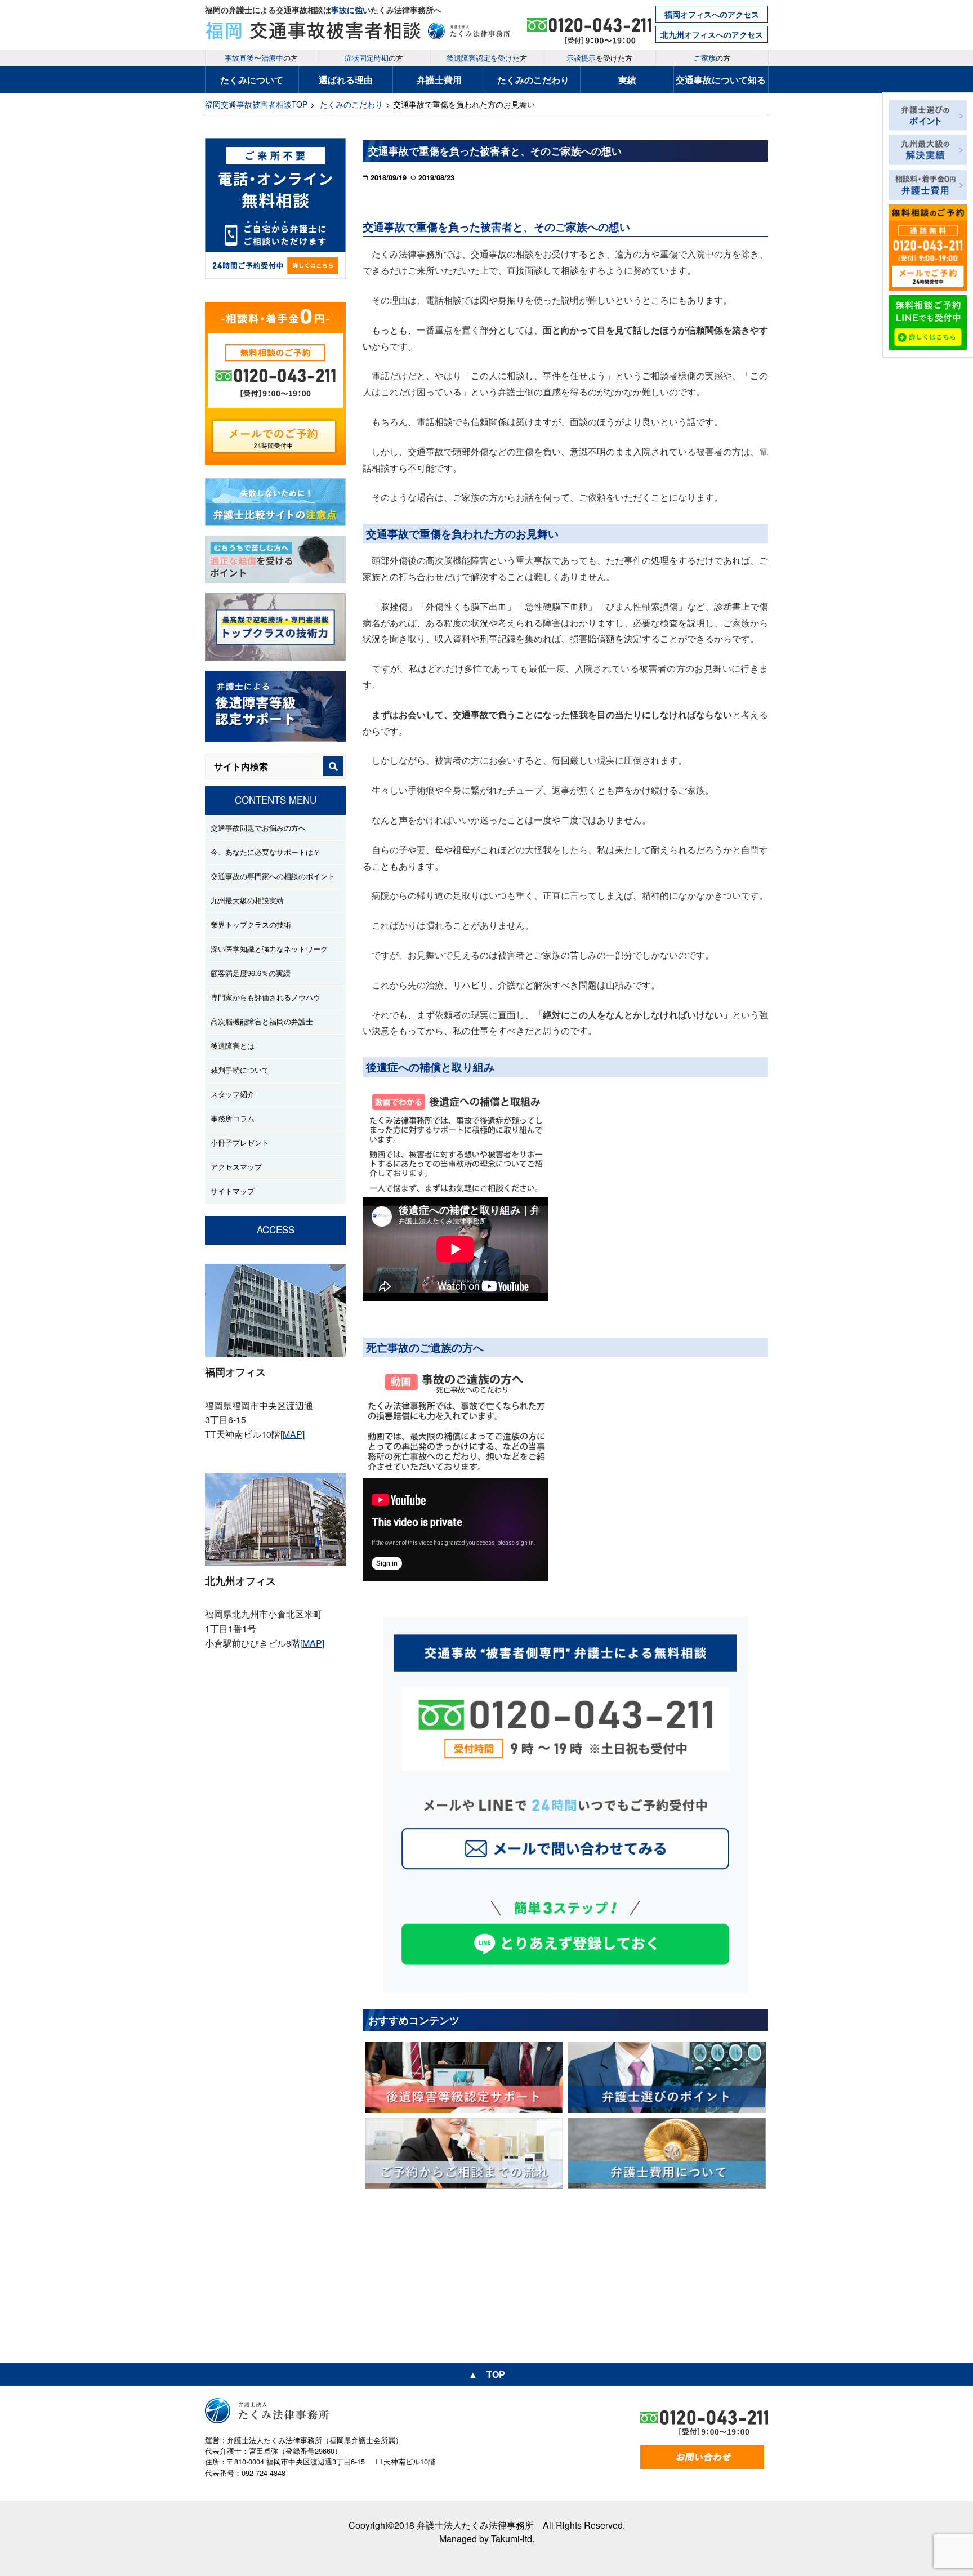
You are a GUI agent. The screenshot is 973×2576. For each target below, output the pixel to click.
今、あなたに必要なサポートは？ (265, 852)
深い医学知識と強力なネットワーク (269, 949)
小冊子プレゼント (240, 1142)
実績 (627, 80)
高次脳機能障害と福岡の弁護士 (262, 1021)
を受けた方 (599, 58)
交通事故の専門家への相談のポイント (273, 876)
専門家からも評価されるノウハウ (265, 997)
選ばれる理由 (346, 80)
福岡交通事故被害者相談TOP (256, 104)
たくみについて (252, 80)
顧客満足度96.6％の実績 (251, 973)
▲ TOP (487, 2374)
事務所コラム (233, 1118)
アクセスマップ (236, 1167)
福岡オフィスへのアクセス (712, 14)
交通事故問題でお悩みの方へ (258, 828)
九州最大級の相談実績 (247, 900)
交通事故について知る (721, 80)
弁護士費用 (439, 80)
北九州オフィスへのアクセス (712, 34)
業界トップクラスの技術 (251, 924)
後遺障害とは (233, 1046)
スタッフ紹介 (233, 1094)
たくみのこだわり (533, 80)
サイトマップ (233, 1191)
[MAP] (293, 1434)
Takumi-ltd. (513, 2539)
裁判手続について (240, 1070)
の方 (261, 58)
